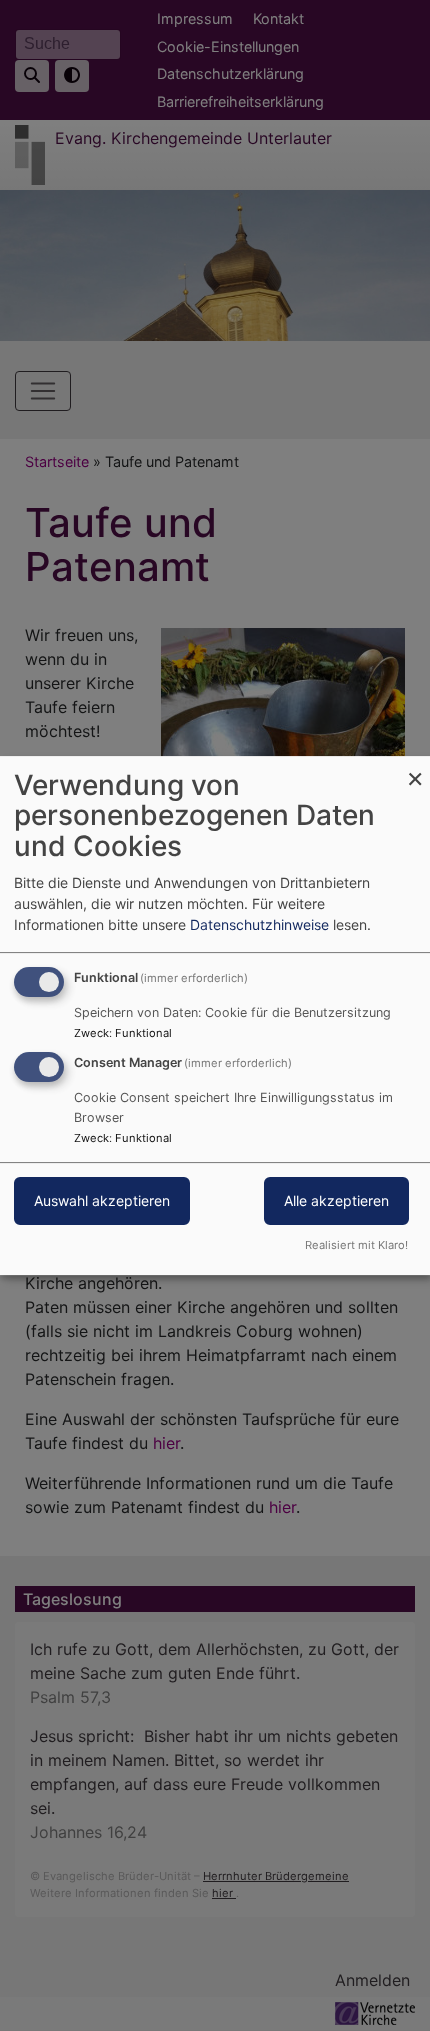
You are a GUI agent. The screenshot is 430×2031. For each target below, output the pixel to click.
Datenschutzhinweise (259, 924)
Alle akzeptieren (336, 1201)
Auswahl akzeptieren (102, 1201)
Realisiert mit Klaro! (356, 1245)
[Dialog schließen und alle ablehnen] (415, 768)
